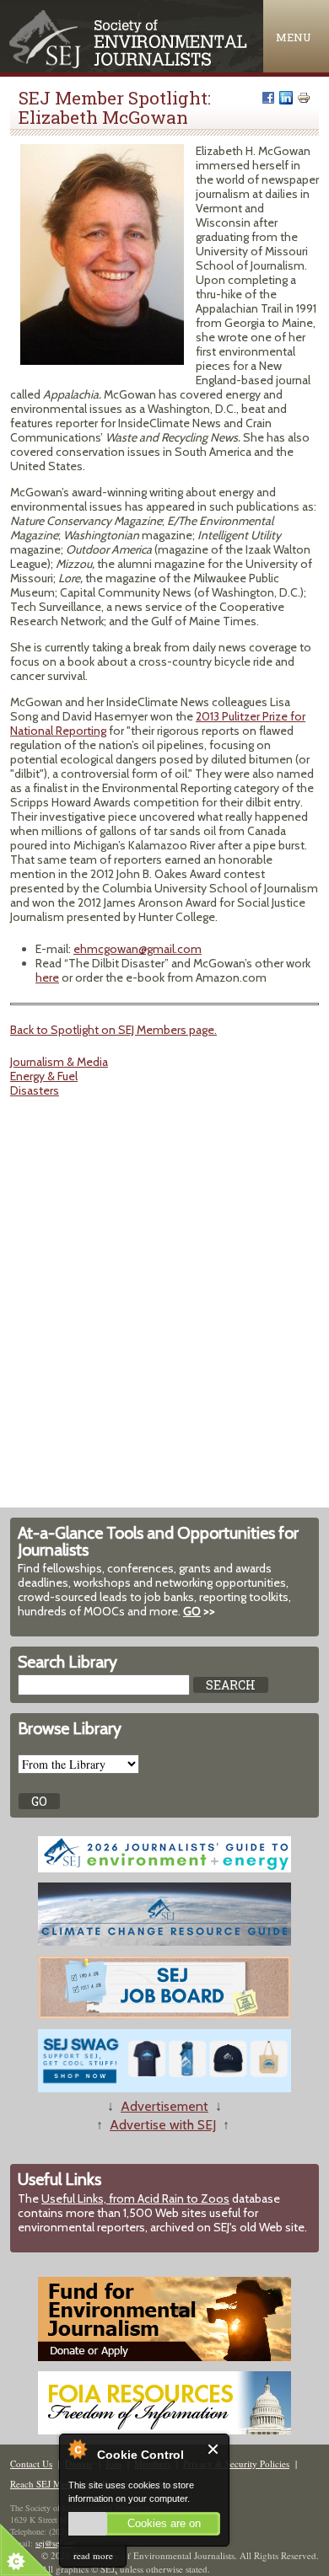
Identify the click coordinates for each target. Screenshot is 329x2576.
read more (93, 2555)
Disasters (35, 1090)
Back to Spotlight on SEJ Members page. (113, 1030)
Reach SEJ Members (50, 2484)
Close (214, 2449)
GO (192, 1611)
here (47, 977)
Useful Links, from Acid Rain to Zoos (135, 2198)
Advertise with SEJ (163, 2125)
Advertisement (164, 2106)
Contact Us (31, 2464)
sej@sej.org (55, 2543)
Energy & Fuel (44, 1076)
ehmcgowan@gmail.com (138, 949)
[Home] (129, 64)
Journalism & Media (59, 1062)
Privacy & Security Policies (236, 2464)
